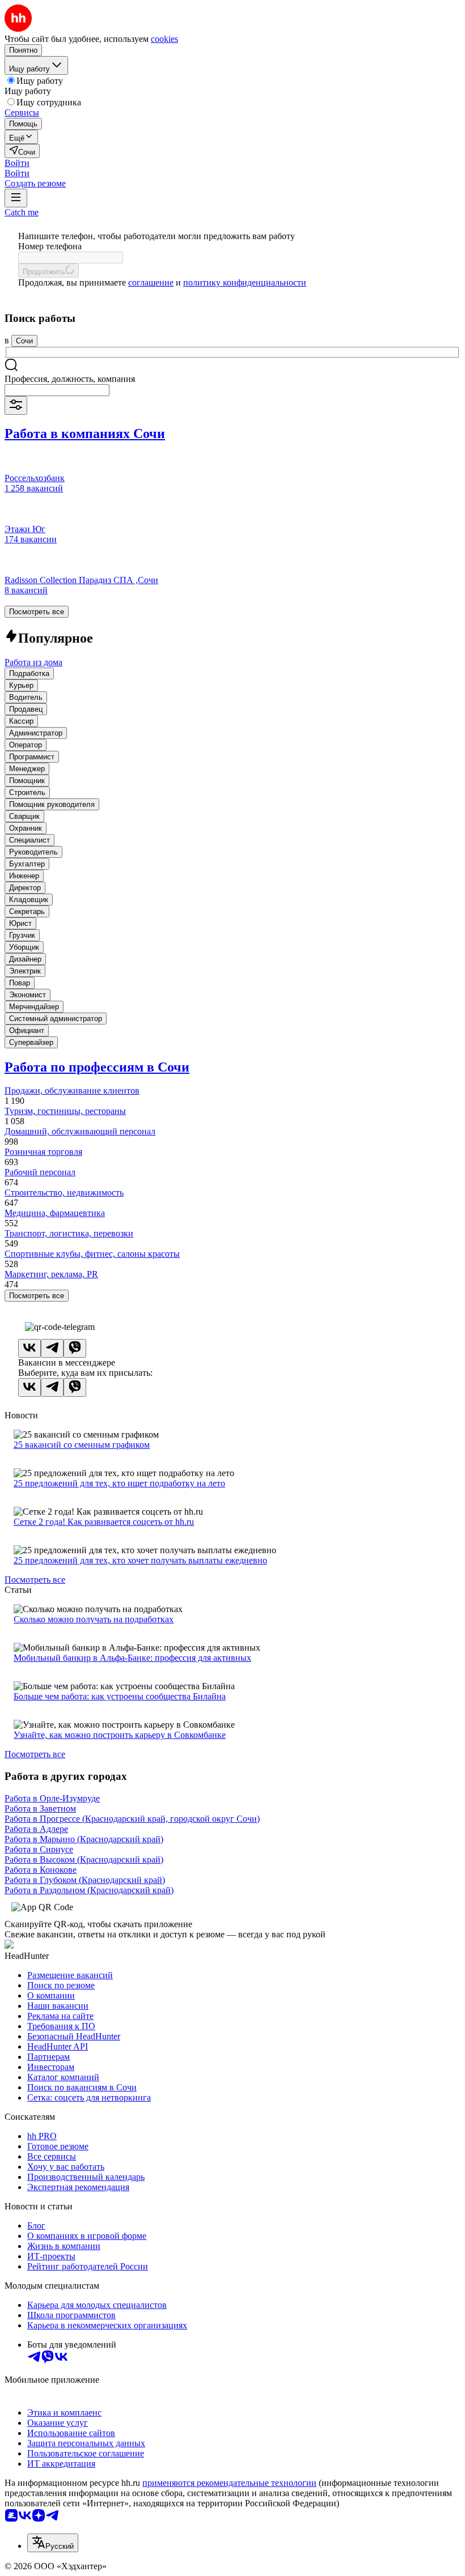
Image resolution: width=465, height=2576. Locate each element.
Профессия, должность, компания (70, 379)
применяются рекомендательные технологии (229, 2483)
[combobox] (57, 390)
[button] (17, 163)
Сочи (24, 341)
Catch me (22, 212)
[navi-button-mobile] (16, 198)
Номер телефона (50, 246)
